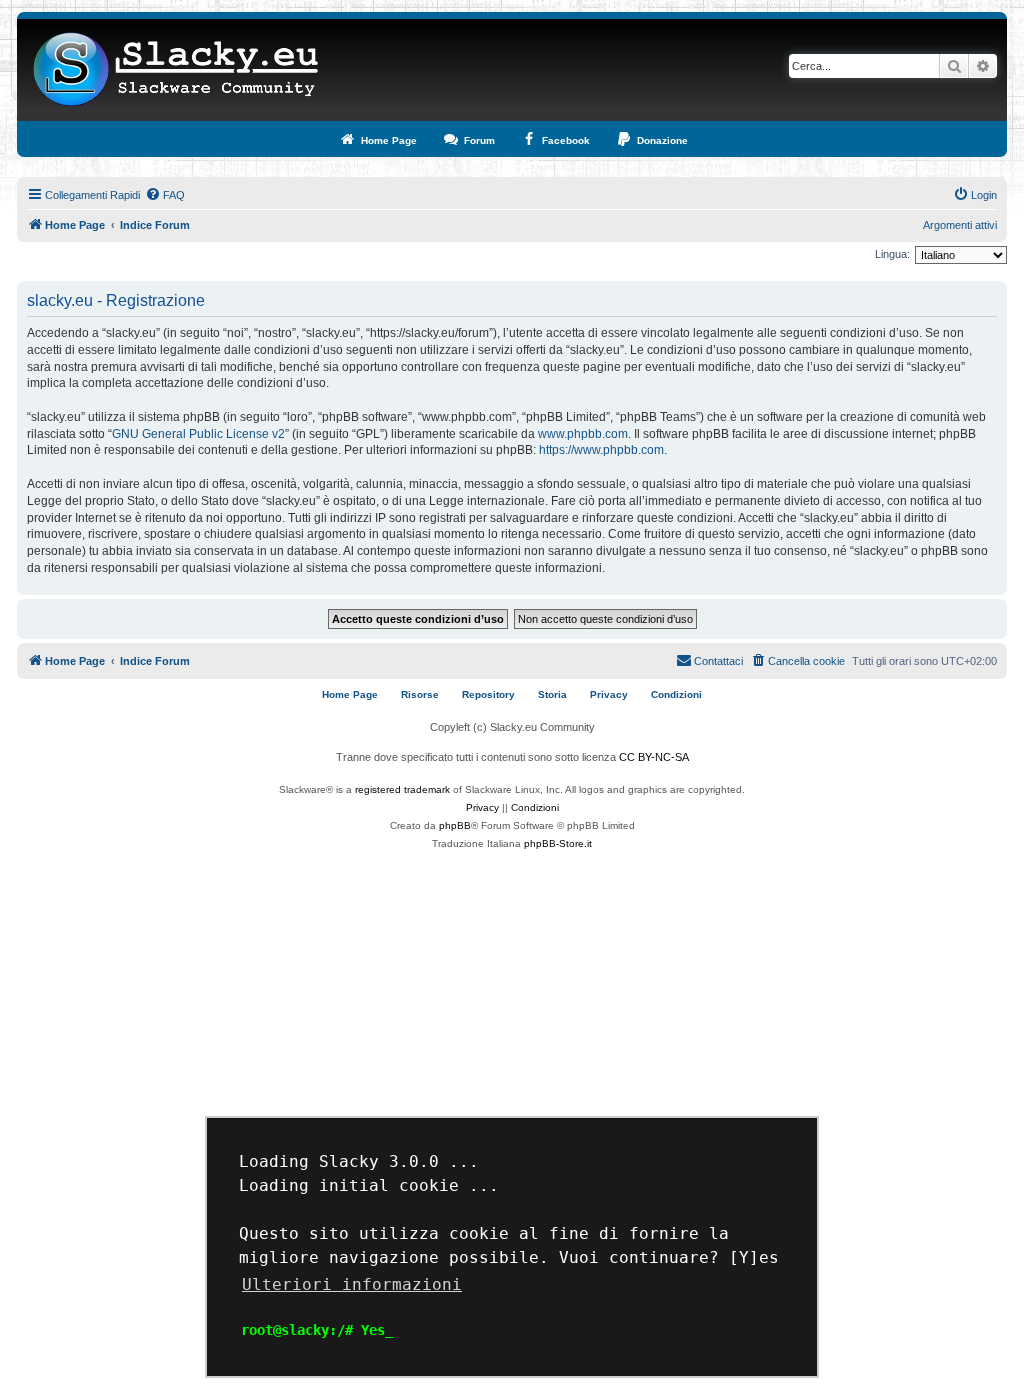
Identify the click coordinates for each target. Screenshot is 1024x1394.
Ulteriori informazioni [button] (352, 1284)
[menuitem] (165, 195)
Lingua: (892, 254)
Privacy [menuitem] (609, 694)
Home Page (350, 694)
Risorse (420, 694)
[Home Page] (176, 70)
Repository (488, 694)
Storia (552, 694)
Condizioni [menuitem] (676, 694)
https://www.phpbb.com (601, 450)
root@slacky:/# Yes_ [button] (317, 1330)
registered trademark (402, 789)
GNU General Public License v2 (198, 434)
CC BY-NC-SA (654, 757)
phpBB (455, 825)
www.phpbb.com (583, 434)
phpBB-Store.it (558, 843)
